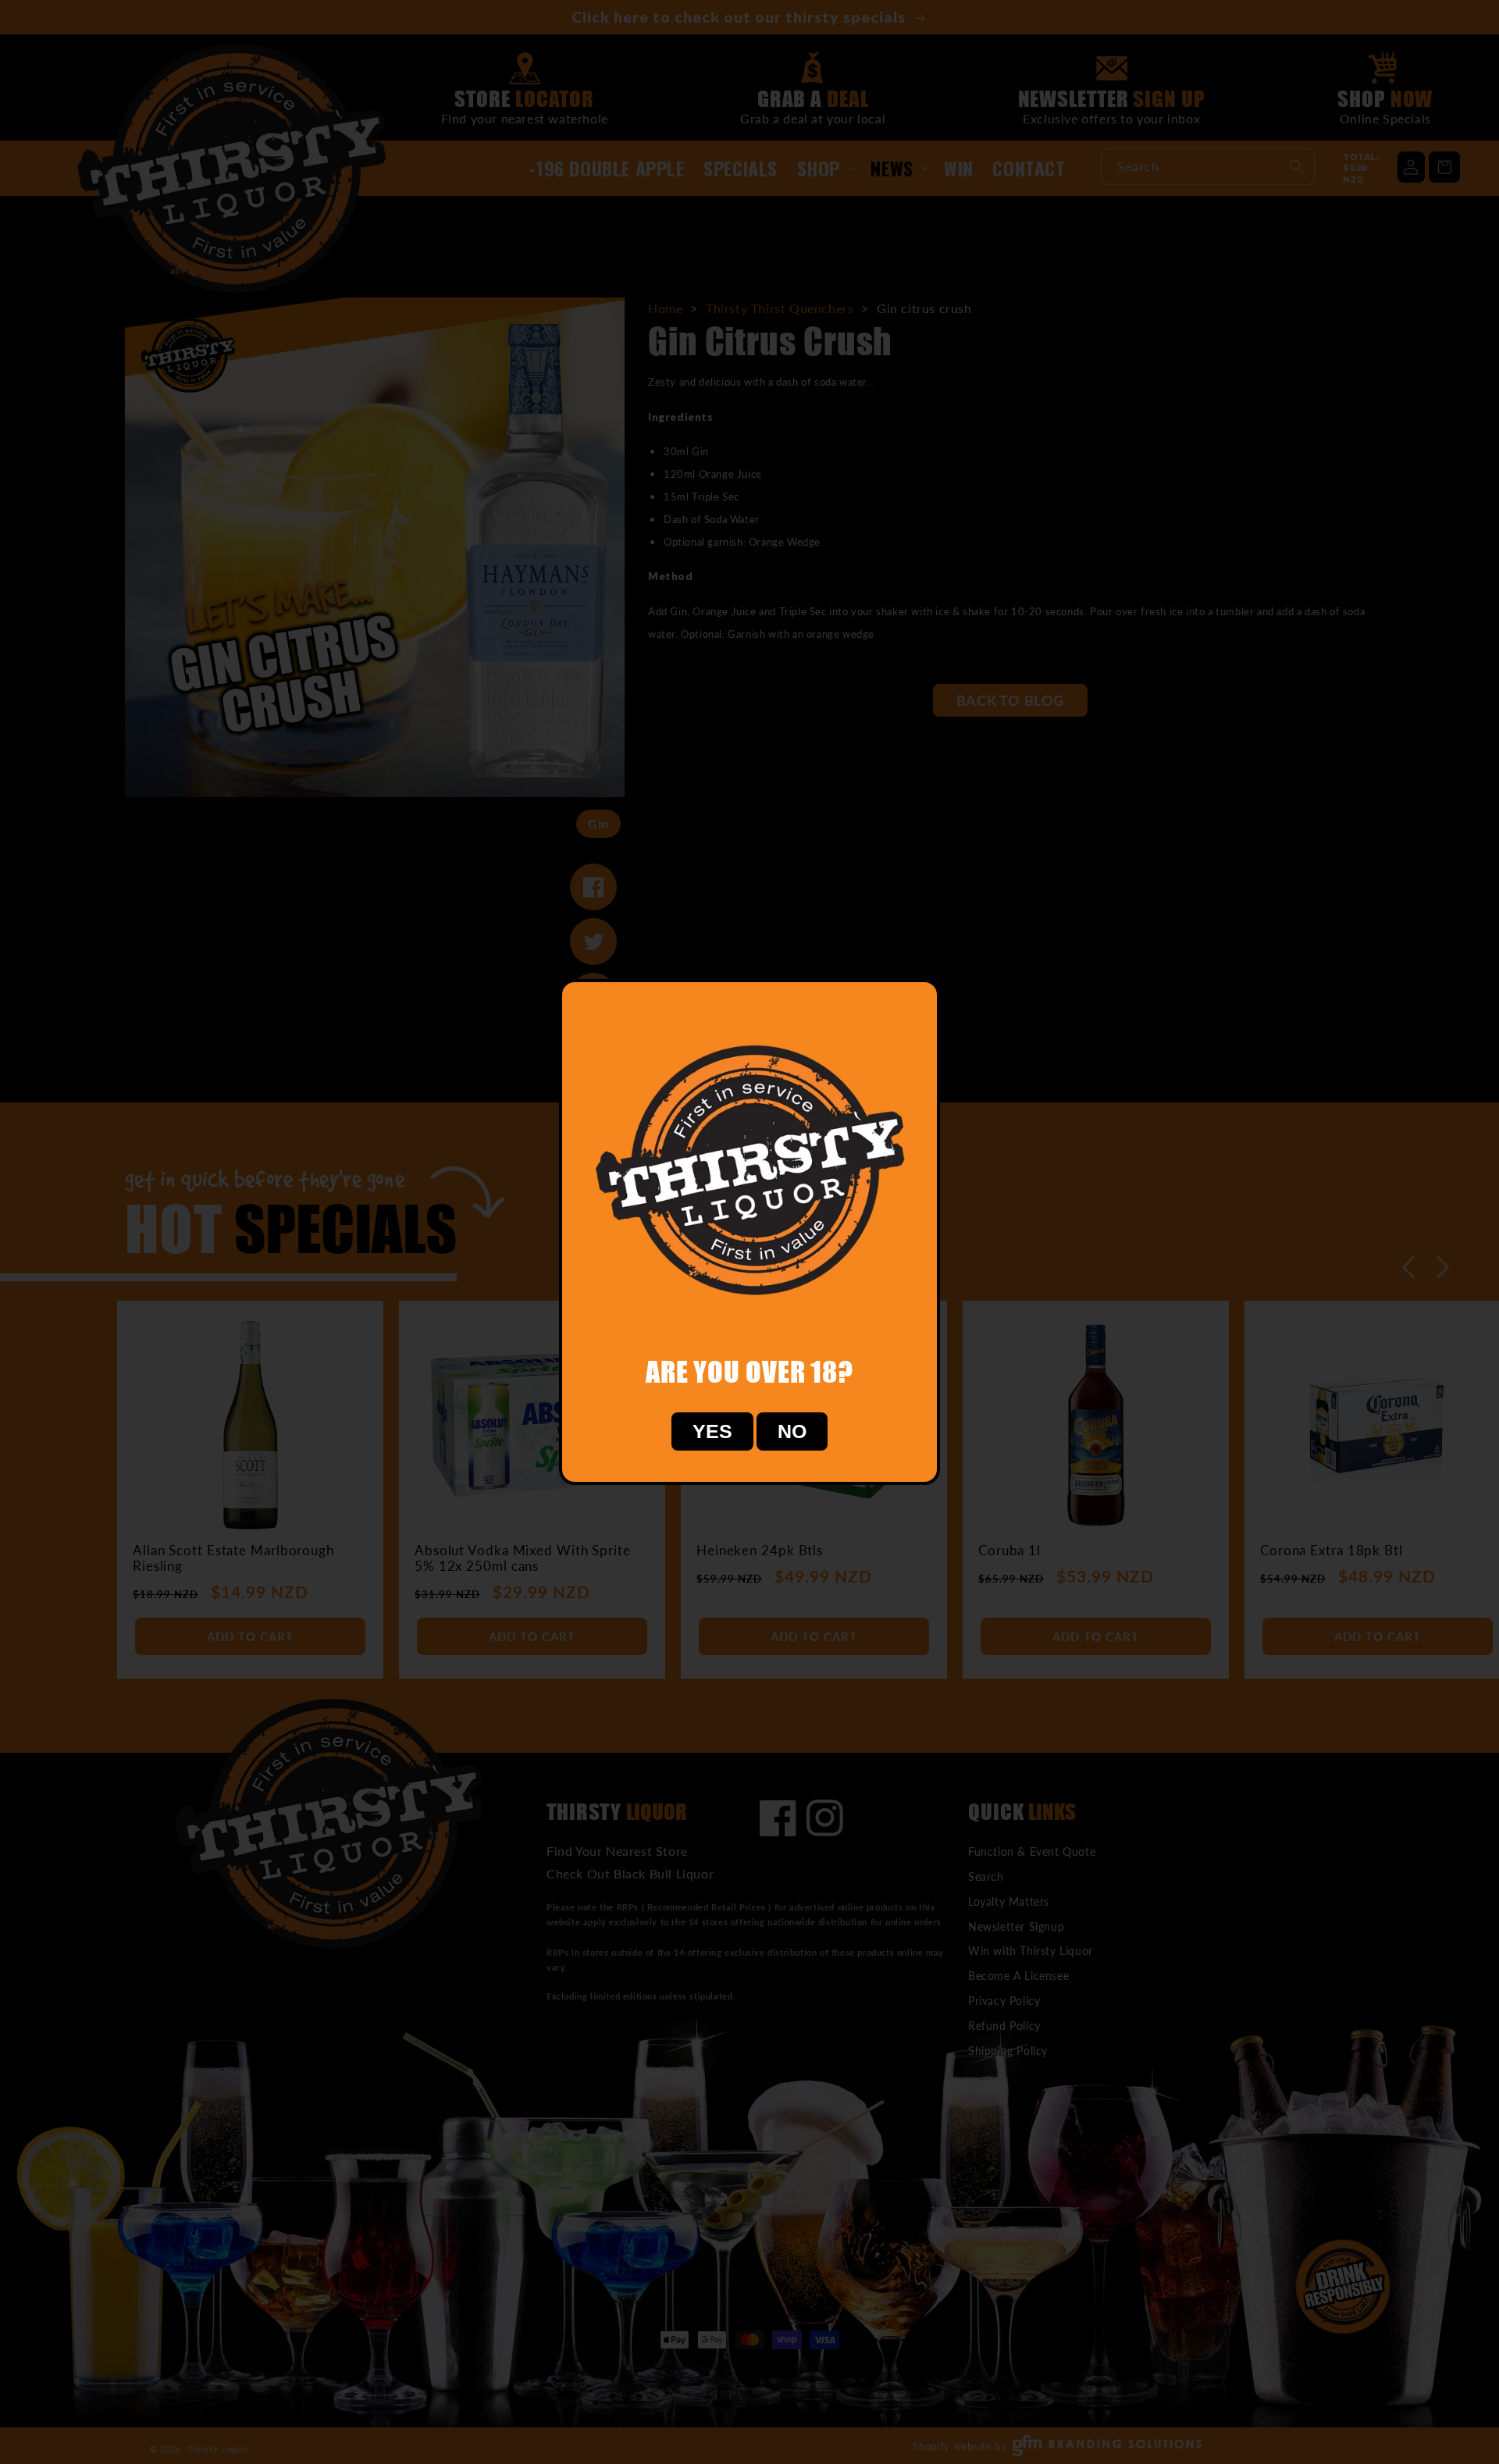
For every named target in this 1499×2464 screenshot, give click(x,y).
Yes (712, 1431)
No (792, 1431)
